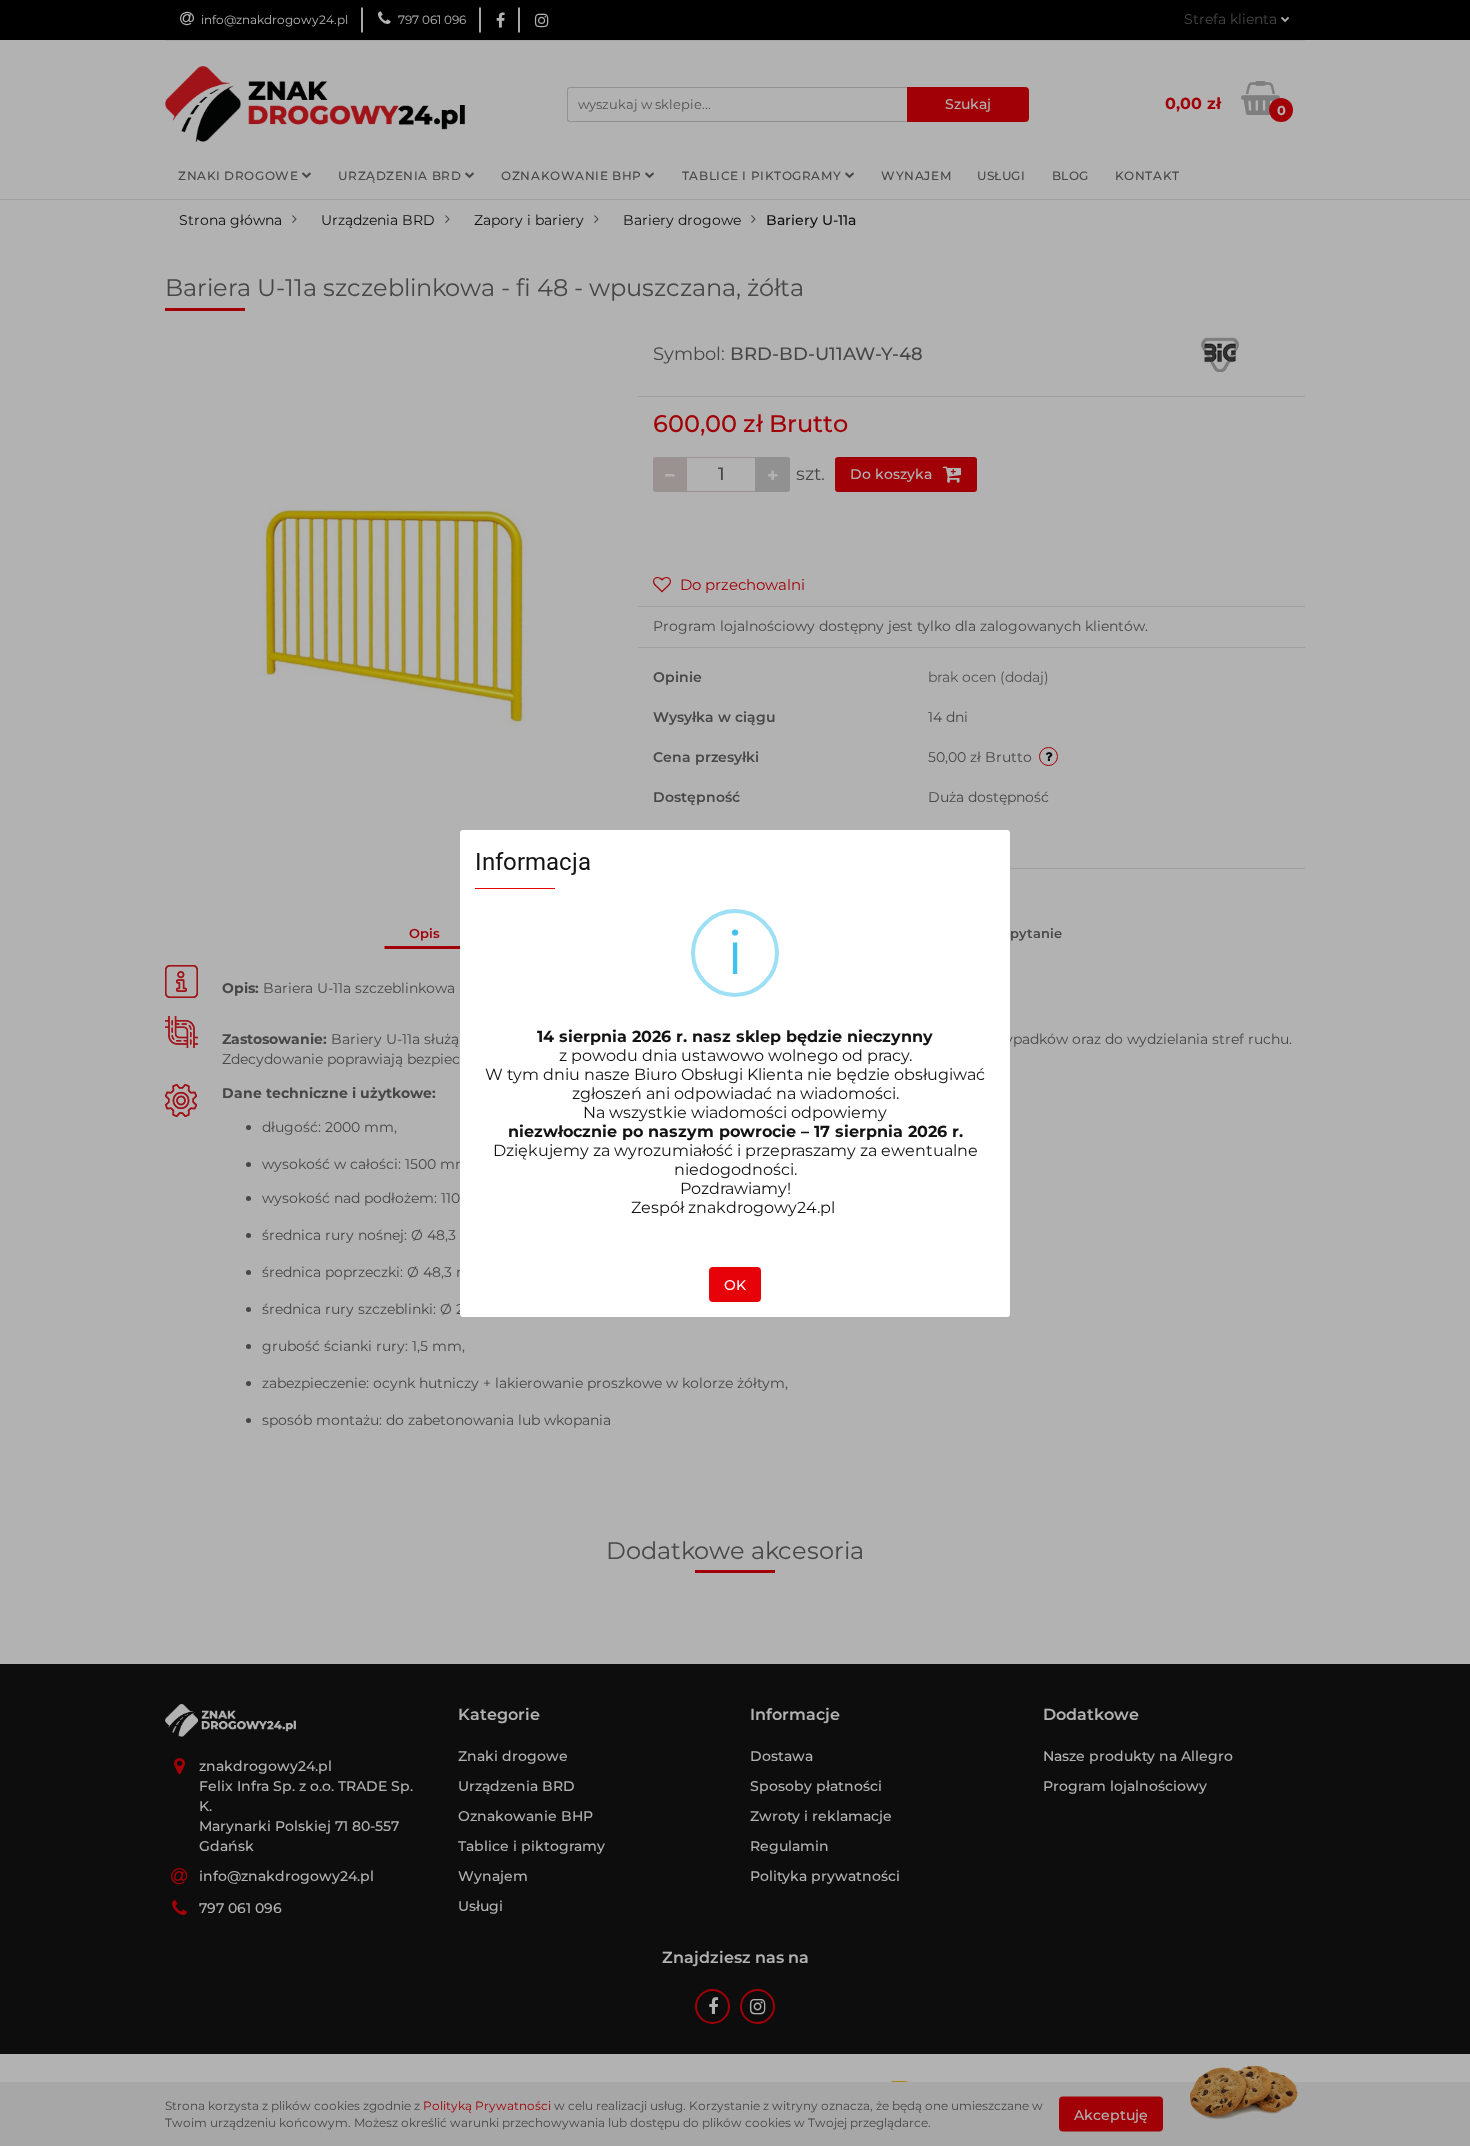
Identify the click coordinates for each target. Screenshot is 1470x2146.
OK (735, 1285)
